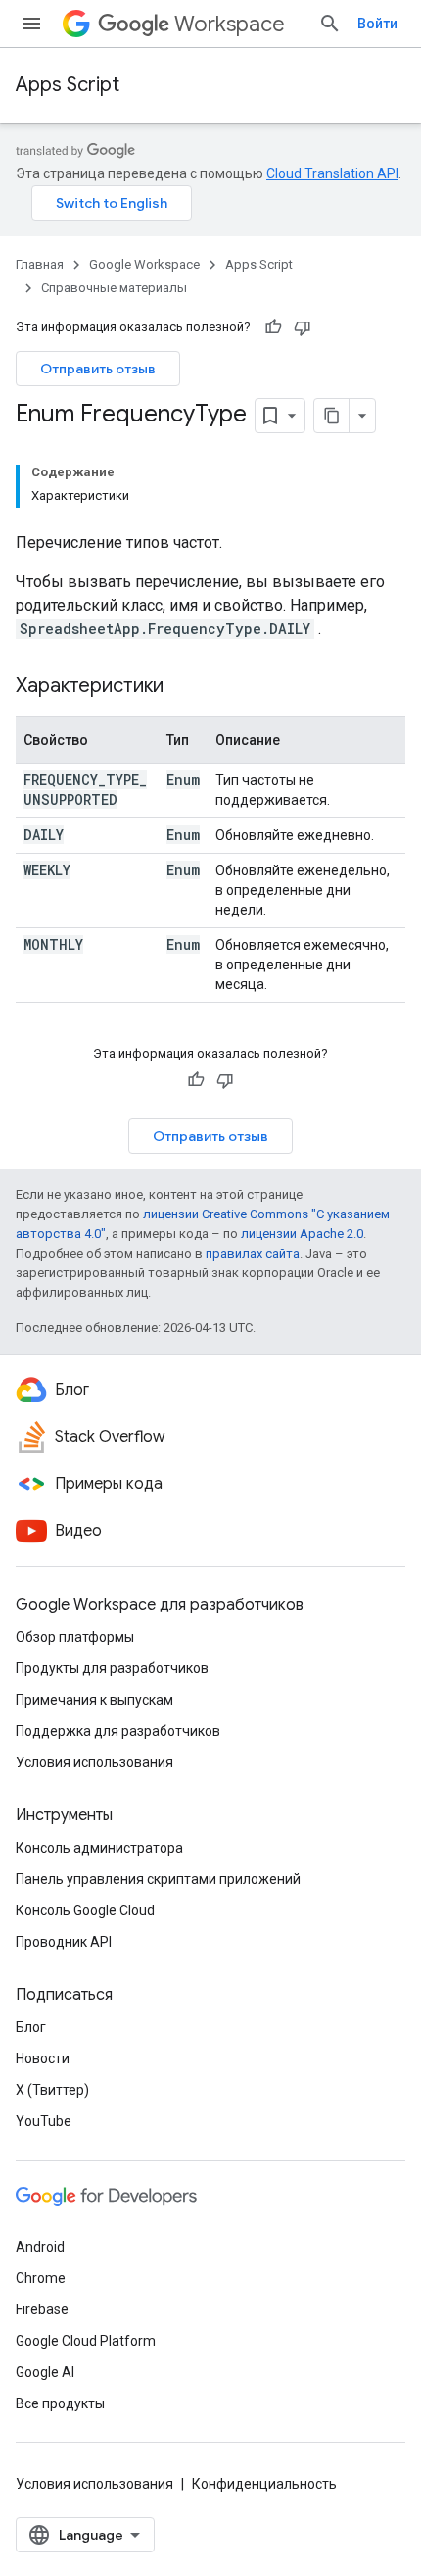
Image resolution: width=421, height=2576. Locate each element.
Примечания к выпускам (94, 1700)
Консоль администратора (99, 1848)
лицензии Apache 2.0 (302, 1234)
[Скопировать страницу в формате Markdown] (332, 416)
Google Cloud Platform (86, 2341)
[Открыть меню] (31, 24)
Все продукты (60, 2403)
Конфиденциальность (264, 2484)
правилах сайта (253, 1253)
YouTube (44, 2121)
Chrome (41, 2278)
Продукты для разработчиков (112, 1668)
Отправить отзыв (98, 369)
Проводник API (64, 1942)
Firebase (42, 2309)
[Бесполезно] (303, 327)
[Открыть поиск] (330, 24)
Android (40, 2247)
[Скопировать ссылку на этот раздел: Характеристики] (183, 687)
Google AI (45, 2372)
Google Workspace (144, 264)
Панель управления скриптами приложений (158, 1879)
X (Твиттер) (52, 2090)
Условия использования (94, 1762)
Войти (377, 24)
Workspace (230, 24)
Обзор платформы (75, 1637)
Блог (31, 2027)
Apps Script (68, 85)
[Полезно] (273, 327)
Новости (43, 2058)
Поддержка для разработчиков (118, 1731)
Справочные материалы (114, 288)
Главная (40, 264)
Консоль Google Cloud (85, 1910)
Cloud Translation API (332, 173)
